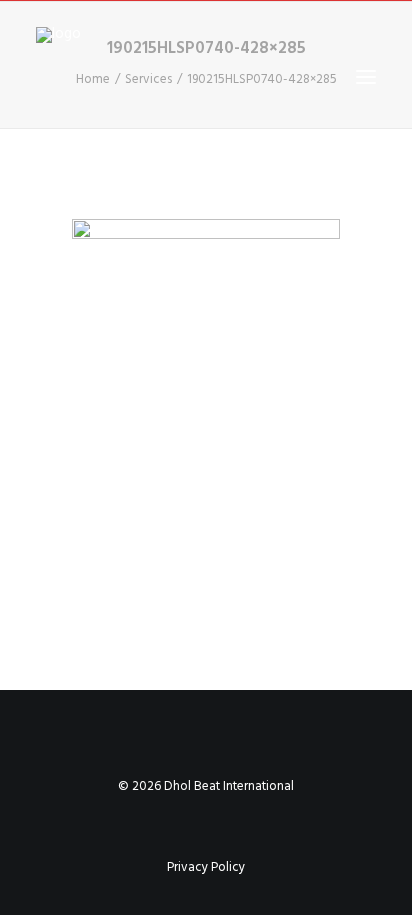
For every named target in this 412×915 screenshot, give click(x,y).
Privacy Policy (206, 867)
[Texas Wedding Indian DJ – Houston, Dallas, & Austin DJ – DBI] (114, 77)
